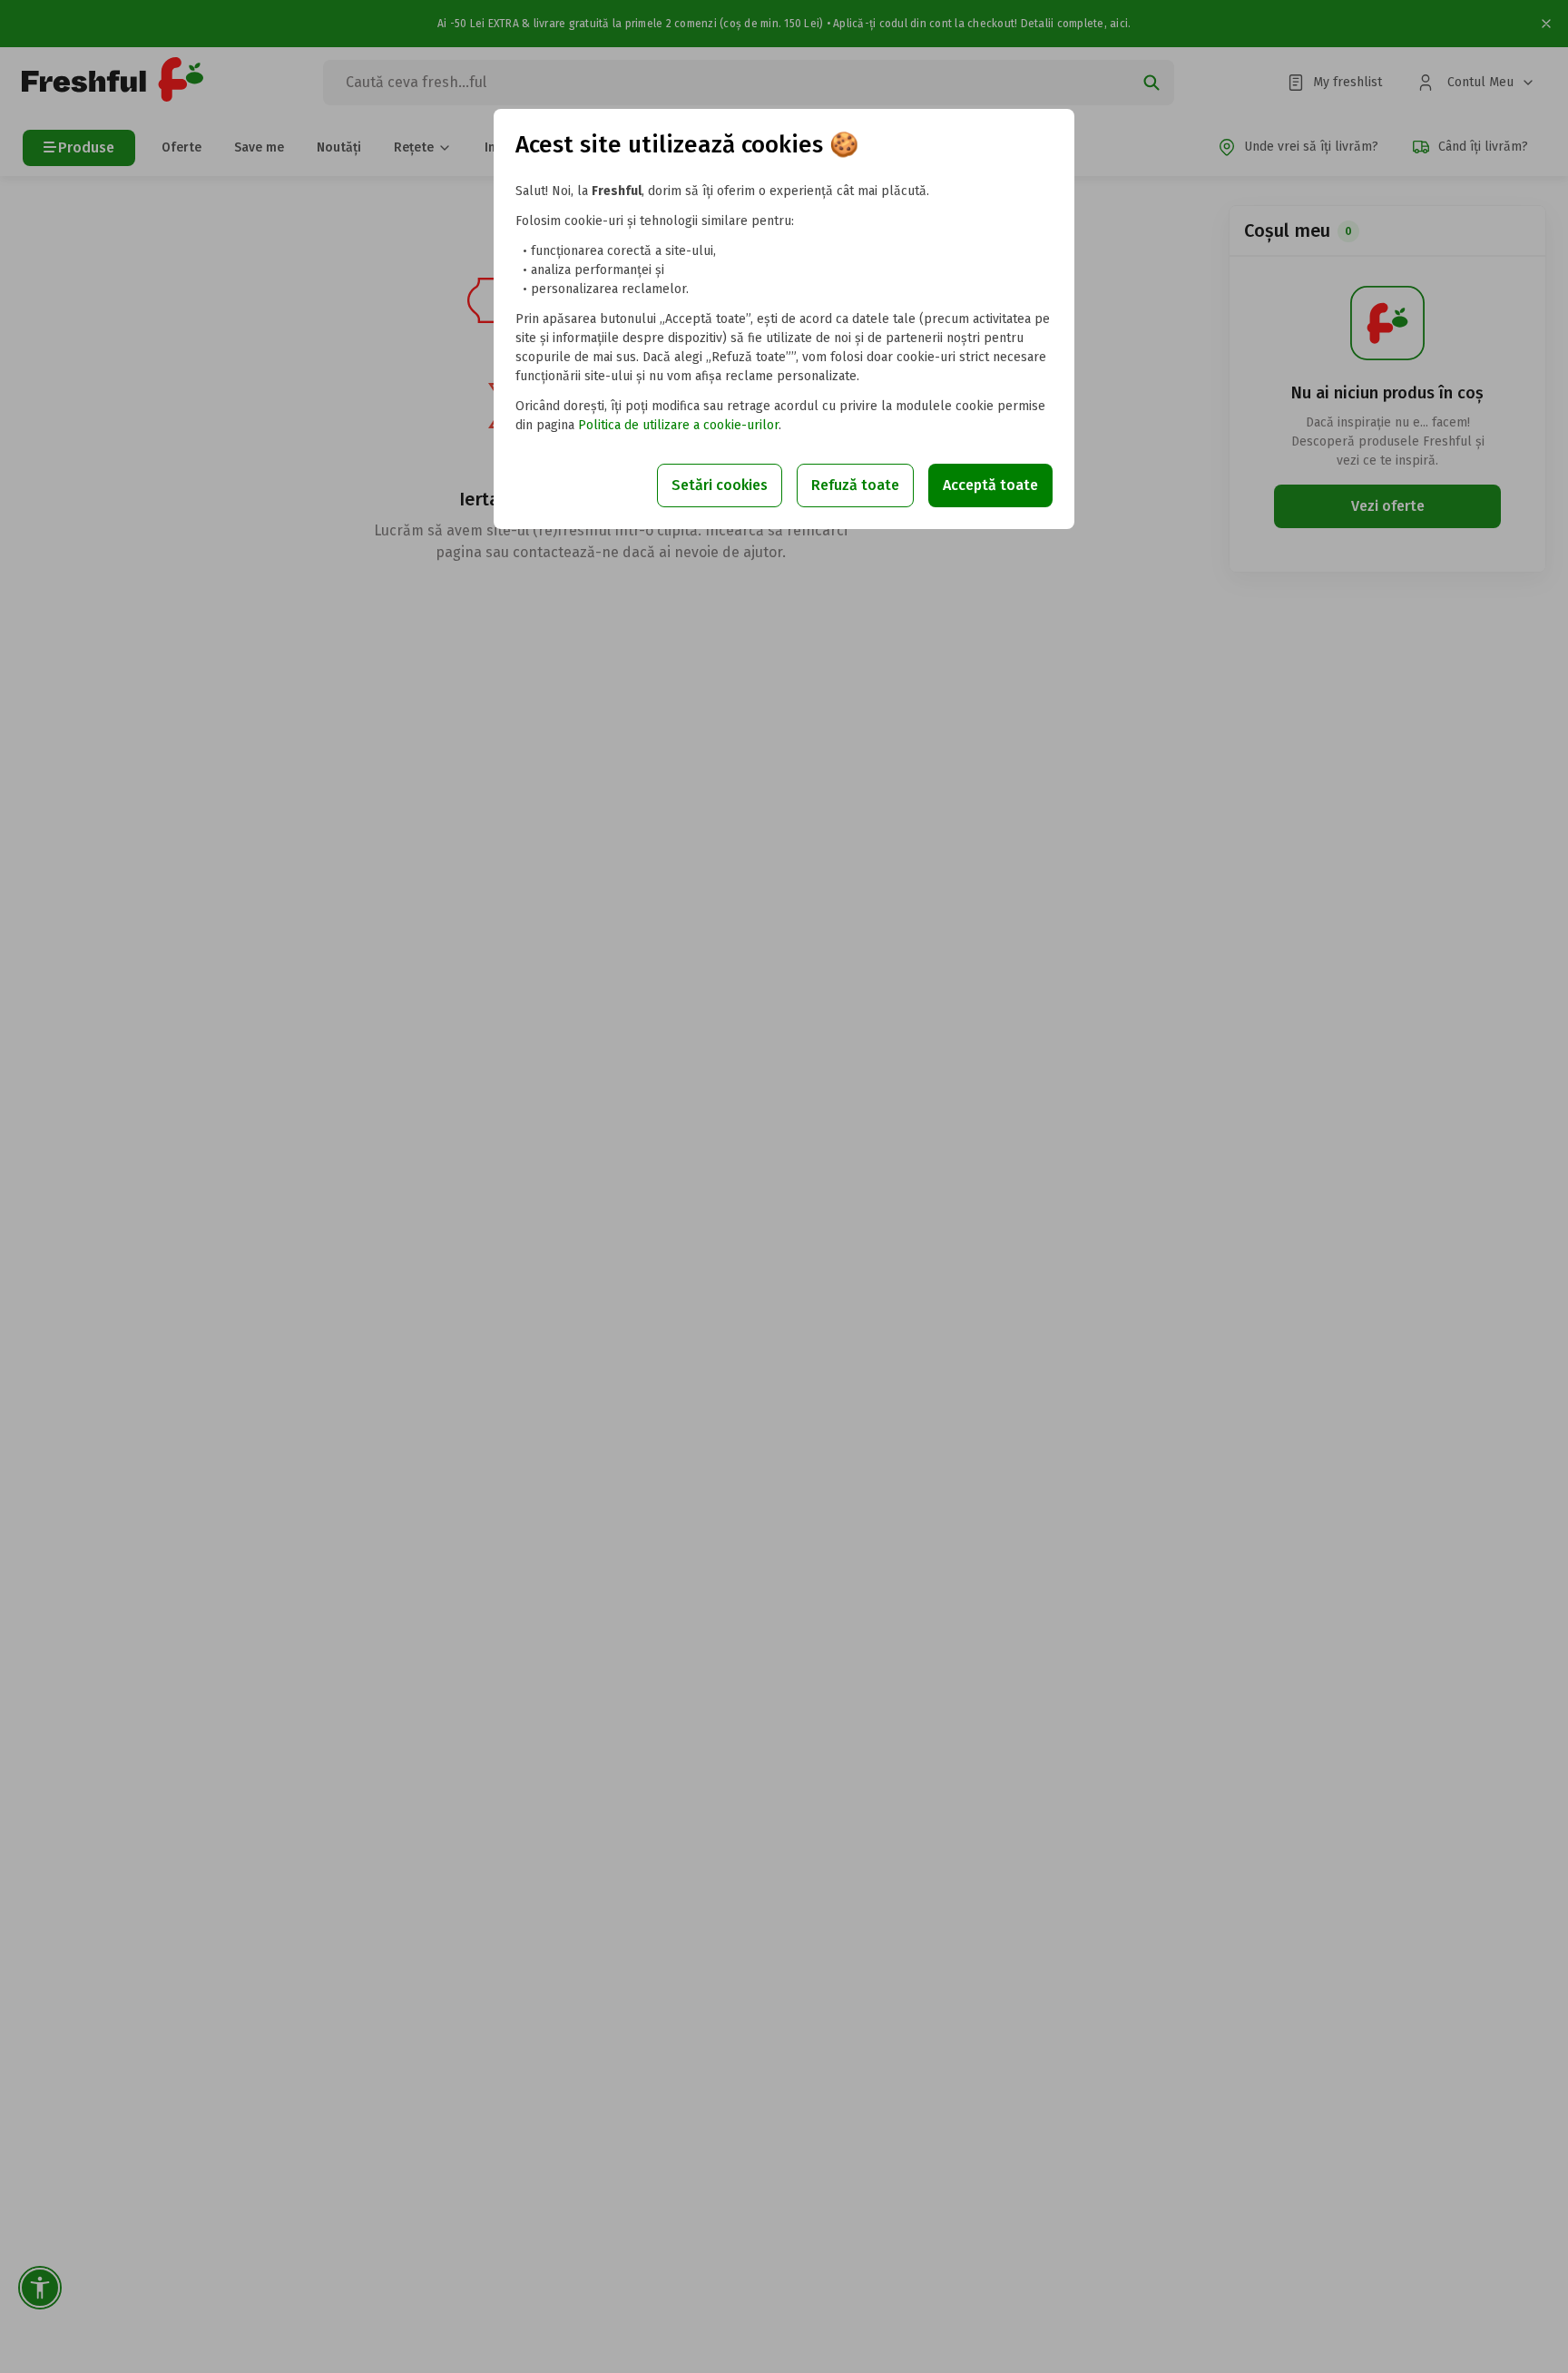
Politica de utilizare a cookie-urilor (678, 425)
